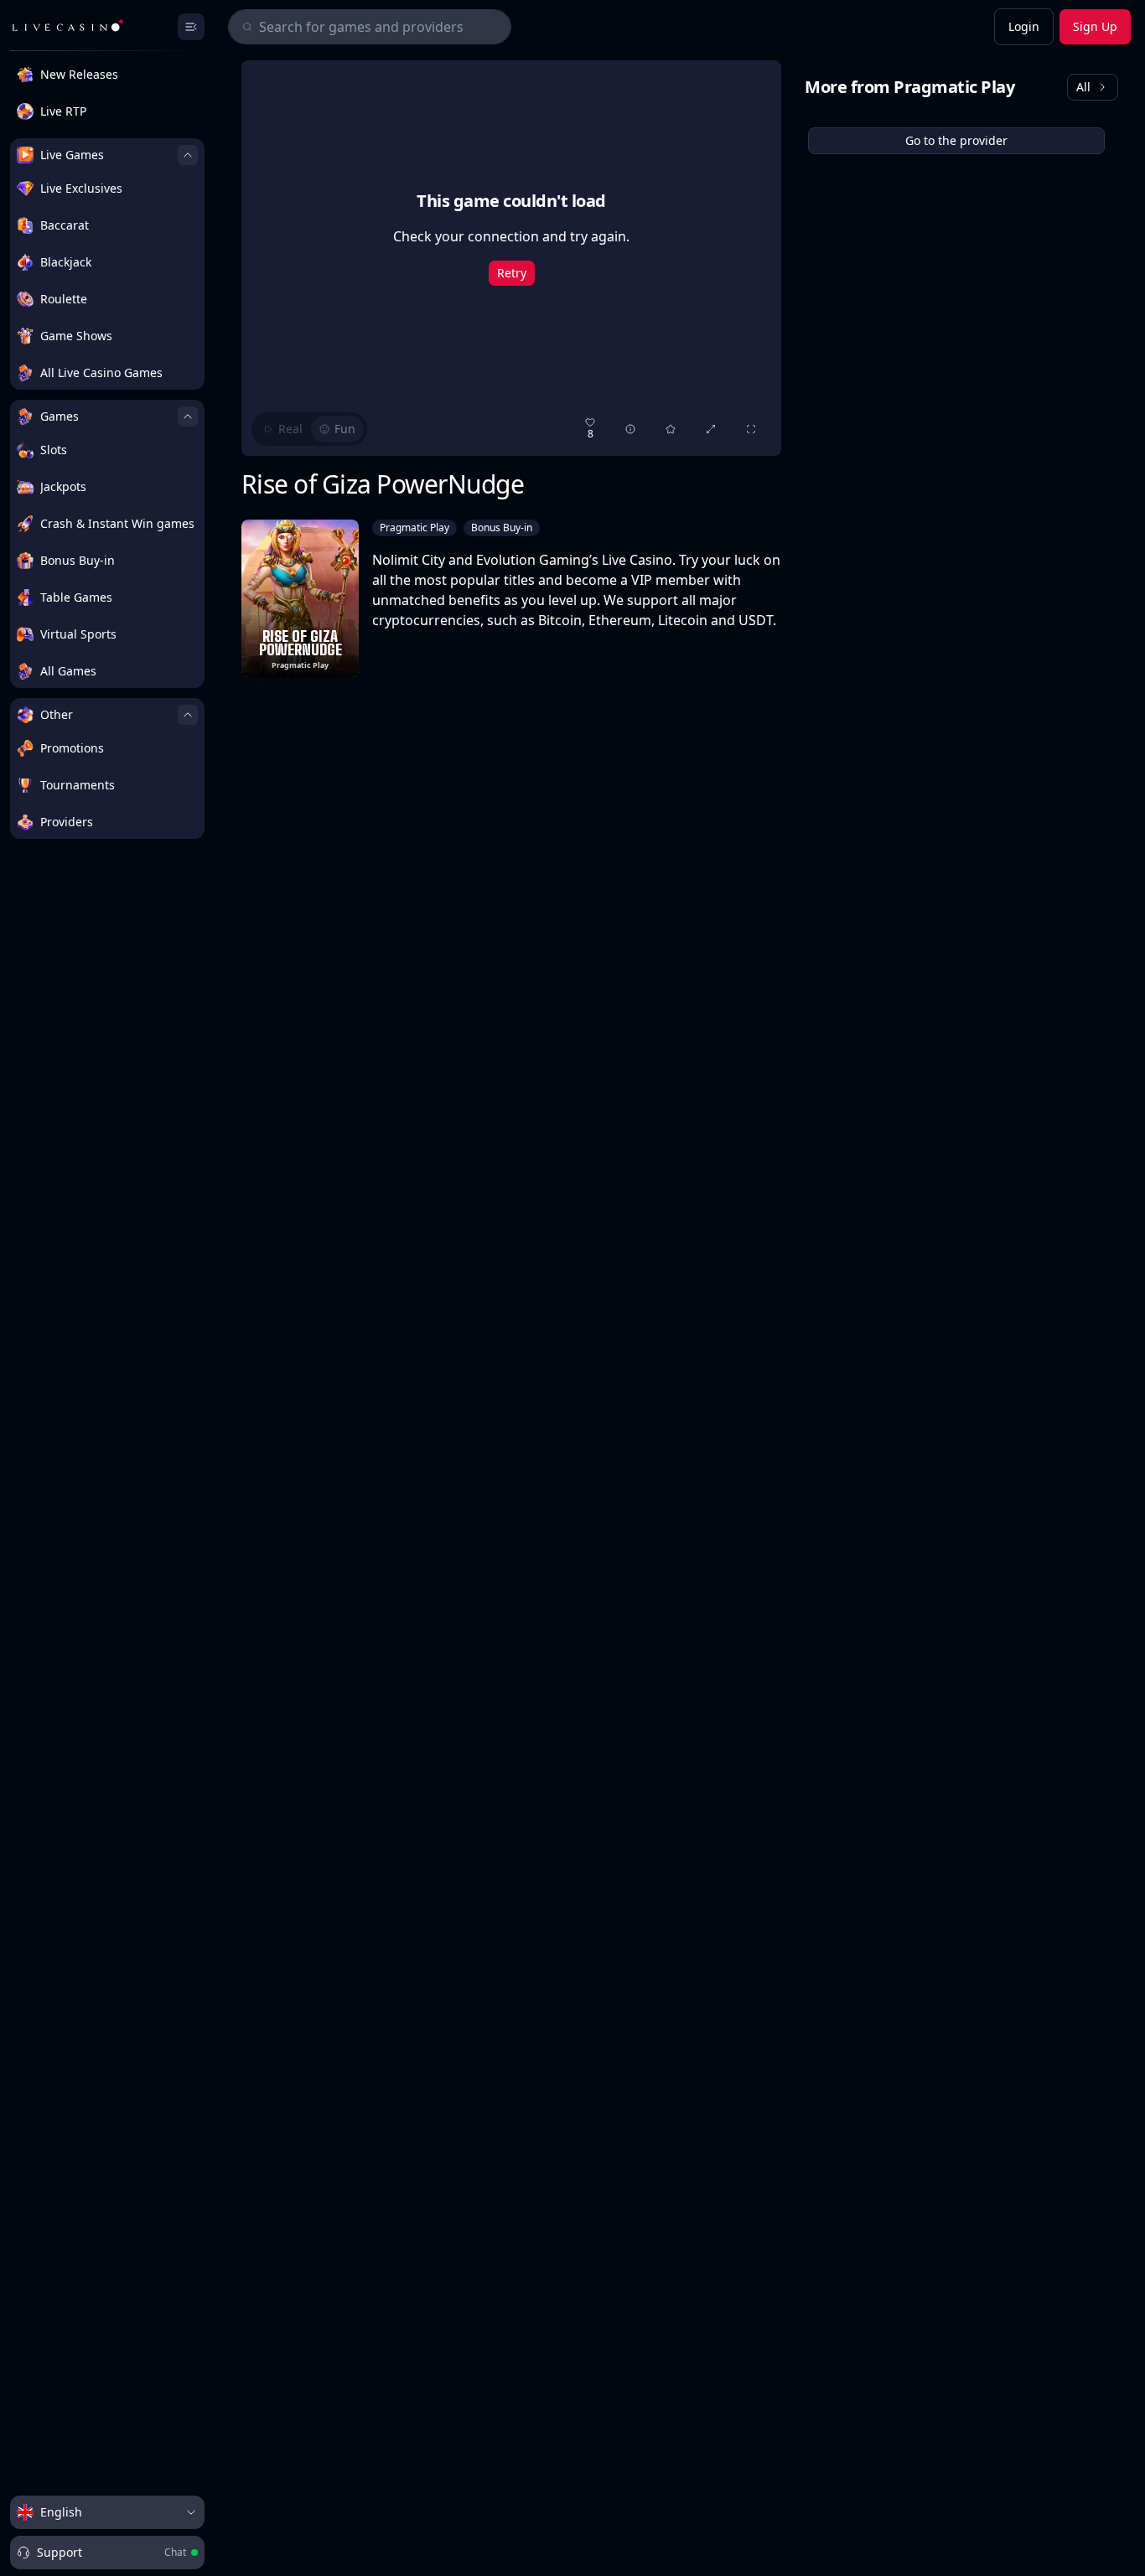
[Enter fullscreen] (751, 429)
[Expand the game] (711, 429)
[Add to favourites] (671, 429)
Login (1024, 26)
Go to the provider (956, 140)
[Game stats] (630, 429)
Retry (512, 273)
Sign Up (1095, 26)
